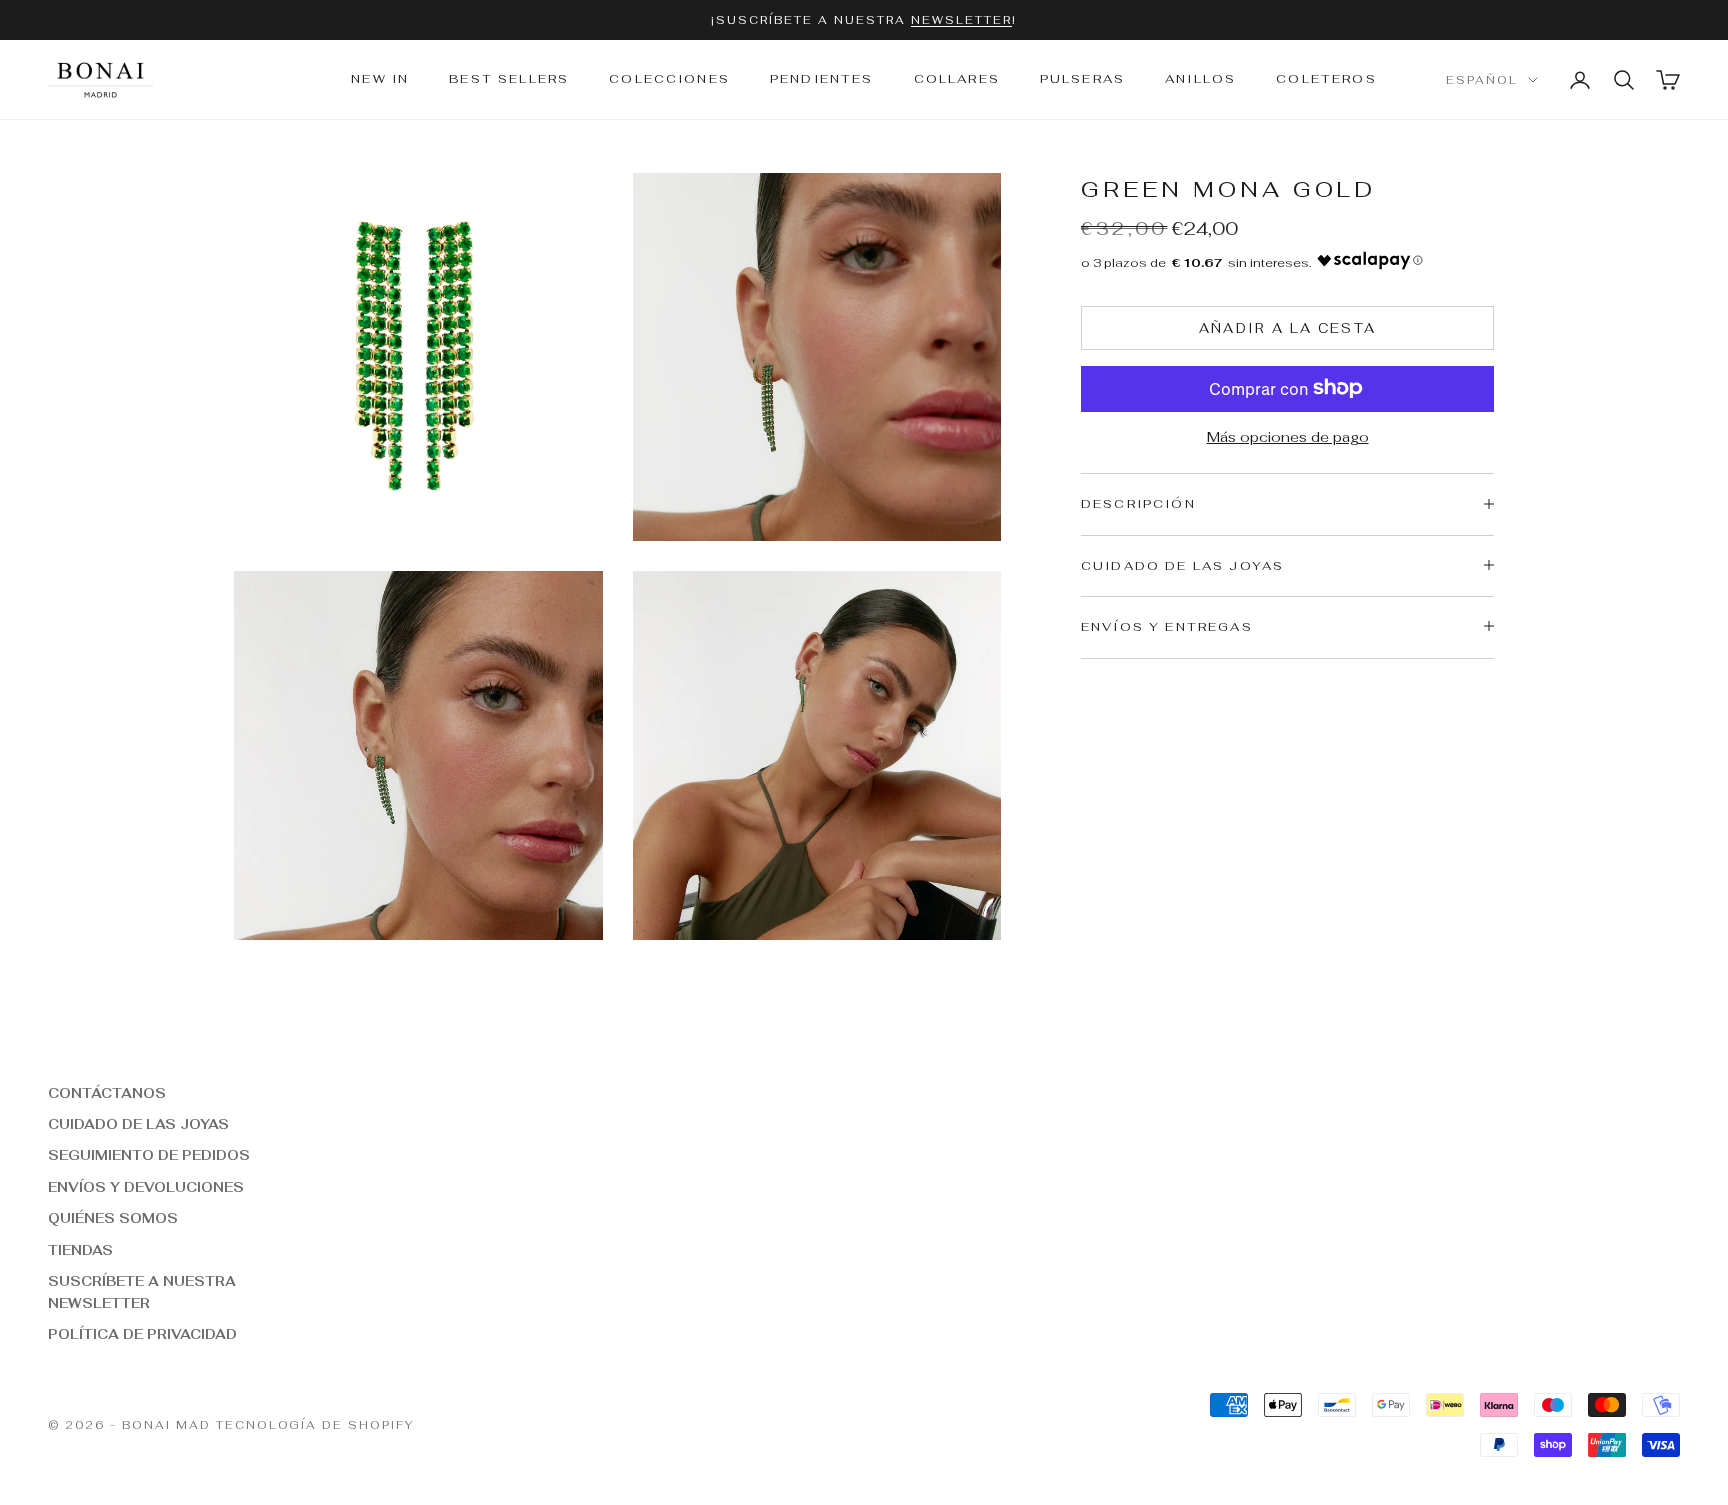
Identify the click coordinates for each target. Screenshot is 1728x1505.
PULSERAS (1082, 80)
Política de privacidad (142, 1334)
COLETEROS (1326, 80)
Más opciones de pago (1288, 436)
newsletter (961, 20)
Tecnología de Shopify (315, 1425)
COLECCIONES (669, 80)
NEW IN (380, 80)
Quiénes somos (113, 1218)
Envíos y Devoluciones (146, 1187)
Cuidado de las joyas (138, 1124)
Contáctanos (107, 1093)
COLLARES (957, 80)
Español (1482, 80)
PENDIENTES (822, 80)
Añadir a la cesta (1288, 327)
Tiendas (80, 1250)
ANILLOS (1200, 80)
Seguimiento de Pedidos (149, 1155)
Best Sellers (509, 80)
